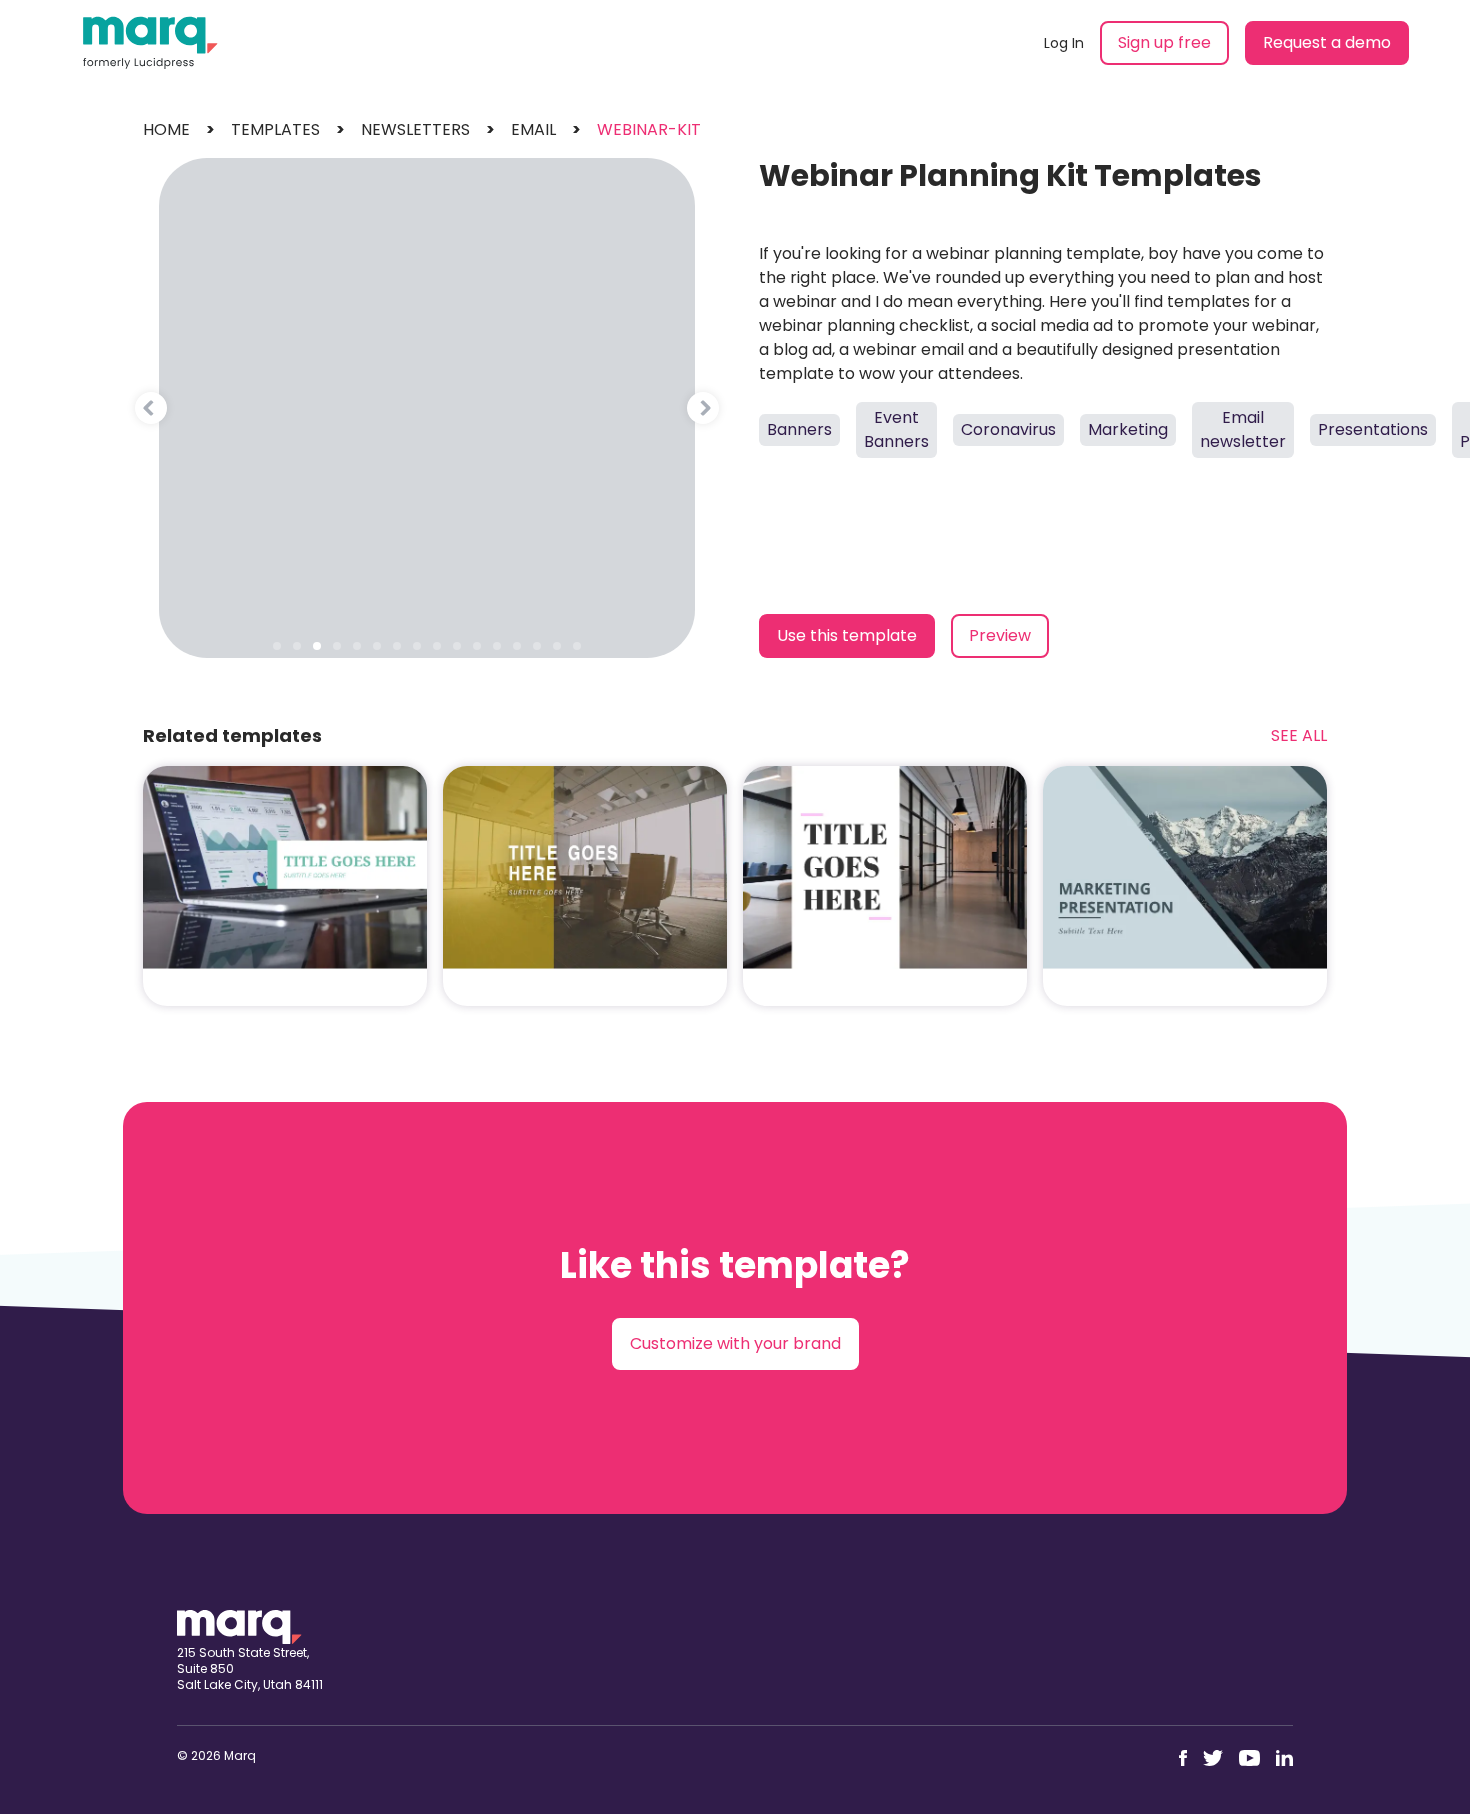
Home (166, 129)
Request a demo (1327, 42)
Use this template (847, 635)
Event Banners (896, 429)
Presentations (1373, 429)
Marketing (1128, 429)
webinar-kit (649, 129)
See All (1299, 735)
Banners (799, 429)
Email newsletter (1243, 429)
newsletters (415, 129)
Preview (1000, 635)
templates (275, 129)
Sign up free (1164, 42)
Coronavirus (1008, 429)
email (533, 129)
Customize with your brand (735, 1343)
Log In (1064, 43)
